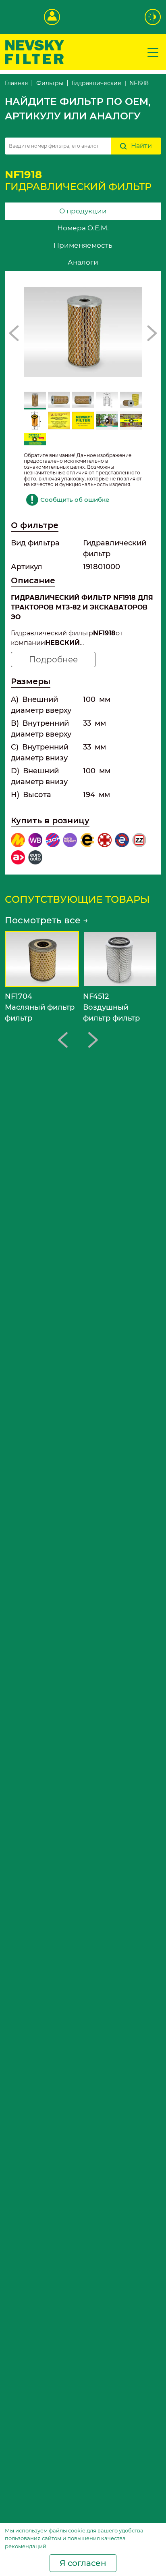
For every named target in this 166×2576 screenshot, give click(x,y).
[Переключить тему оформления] (153, 17)
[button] (14, 333)
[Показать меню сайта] (153, 52)
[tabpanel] (83, 573)
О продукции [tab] (83, 211)
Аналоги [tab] (83, 262)
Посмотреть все (47, 920)
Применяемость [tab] (83, 245)
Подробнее (53, 660)
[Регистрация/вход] (52, 17)
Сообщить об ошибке (75, 500)
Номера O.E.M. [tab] (83, 228)
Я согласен (83, 2563)
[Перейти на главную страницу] (35, 51)
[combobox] (58, 146)
